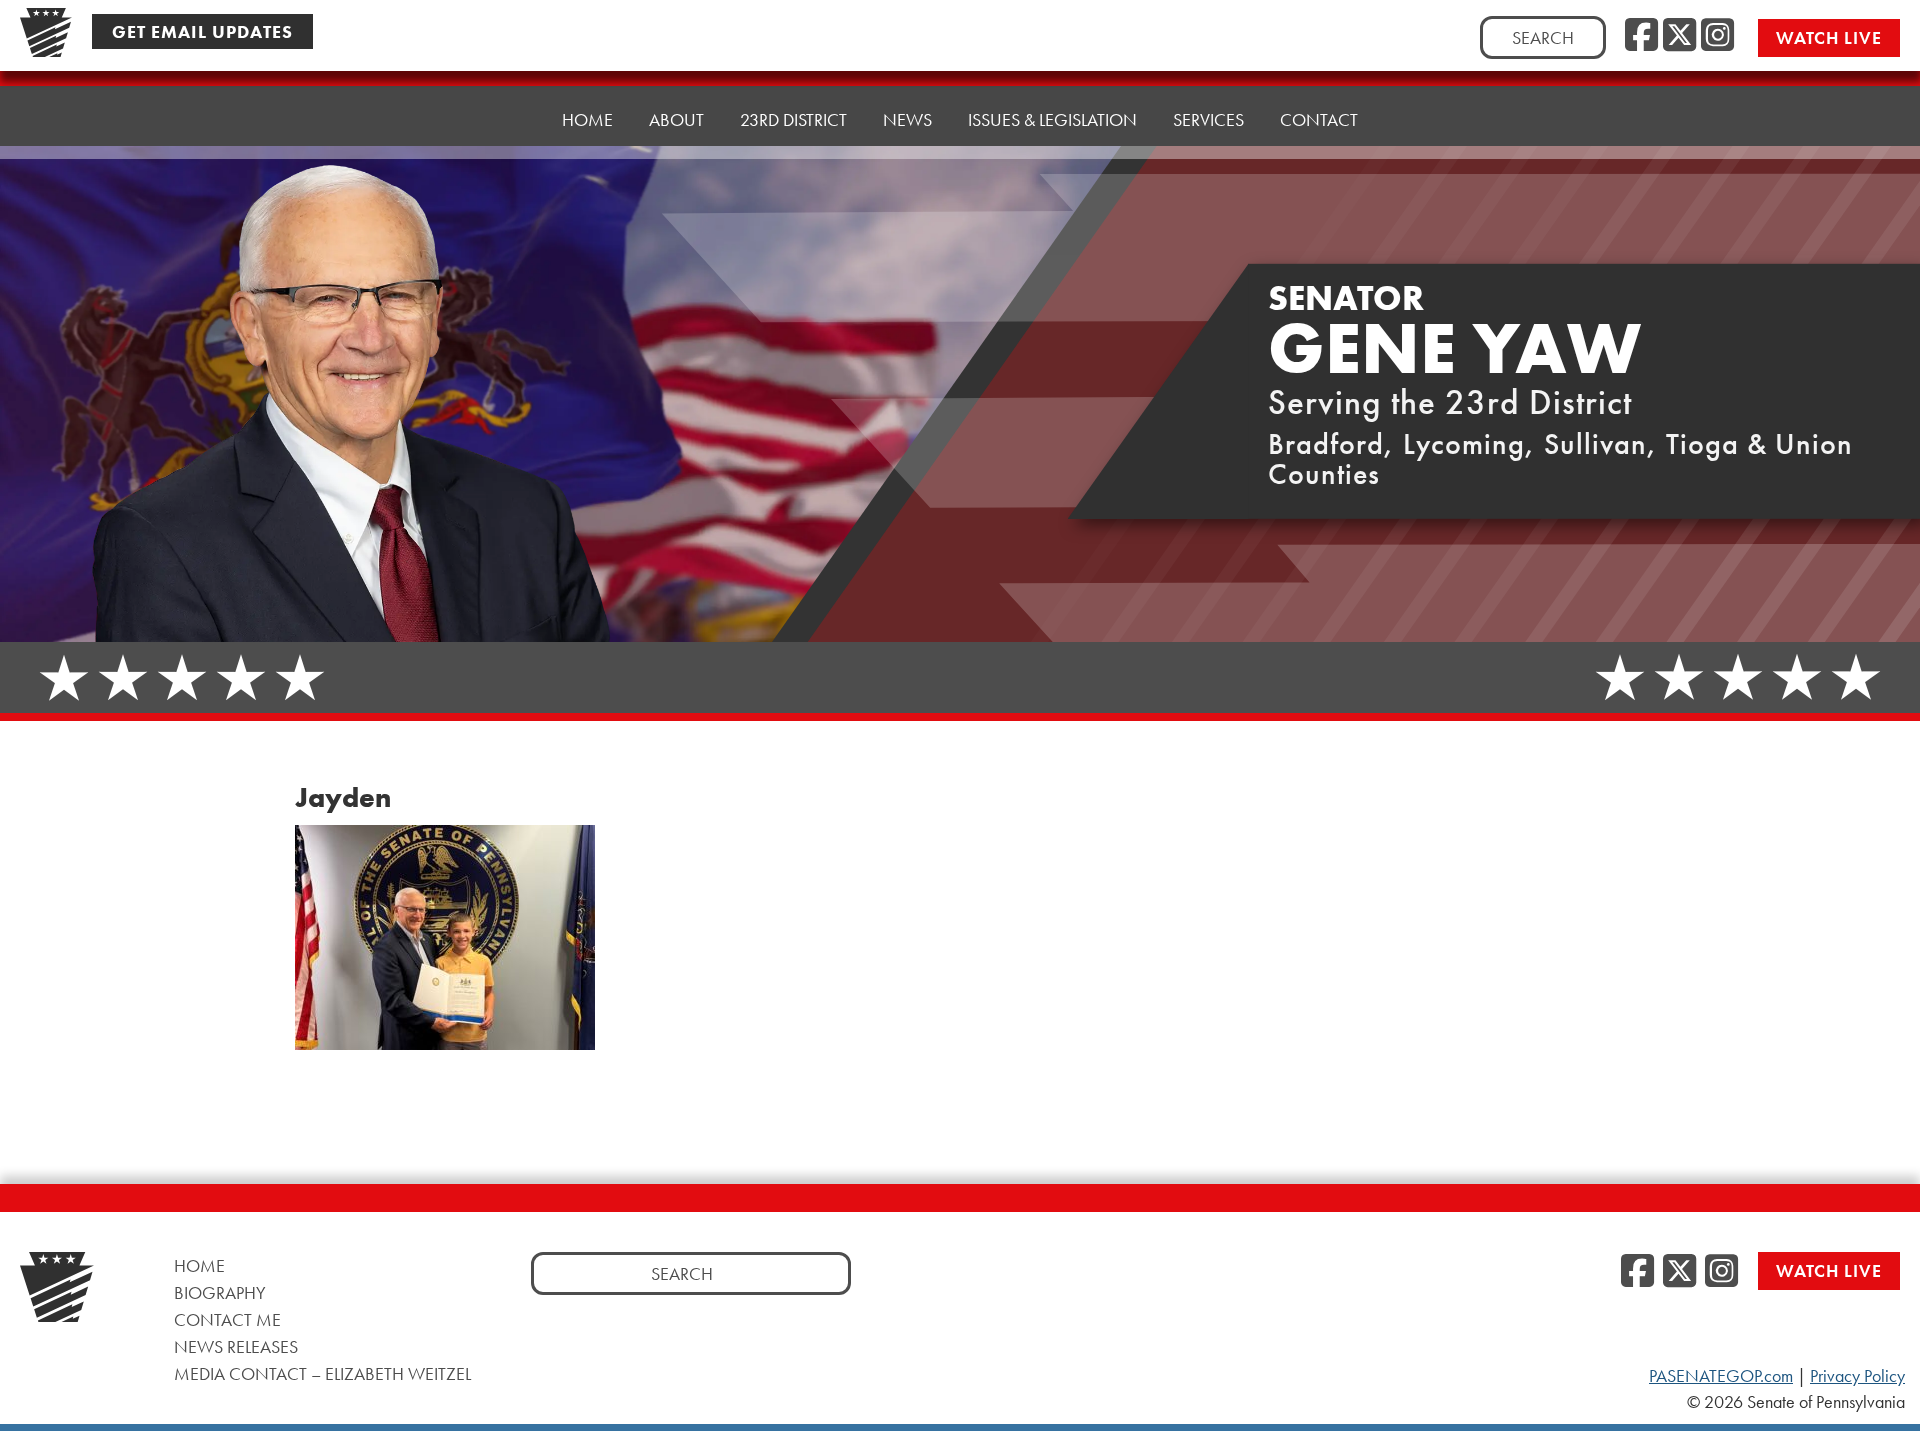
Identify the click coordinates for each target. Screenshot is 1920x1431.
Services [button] (1208, 119)
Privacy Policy (1857, 1376)
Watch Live (1829, 37)
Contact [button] (1319, 119)
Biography (220, 1292)
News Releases (236, 1346)
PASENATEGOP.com (1721, 1376)
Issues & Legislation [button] (1052, 119)
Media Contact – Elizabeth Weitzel (322, 1373)
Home (587, 119)
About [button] (676, 119)
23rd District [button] (793, 119)
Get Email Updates (202, 31)
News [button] (907, 119)
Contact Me (227, 1319)
